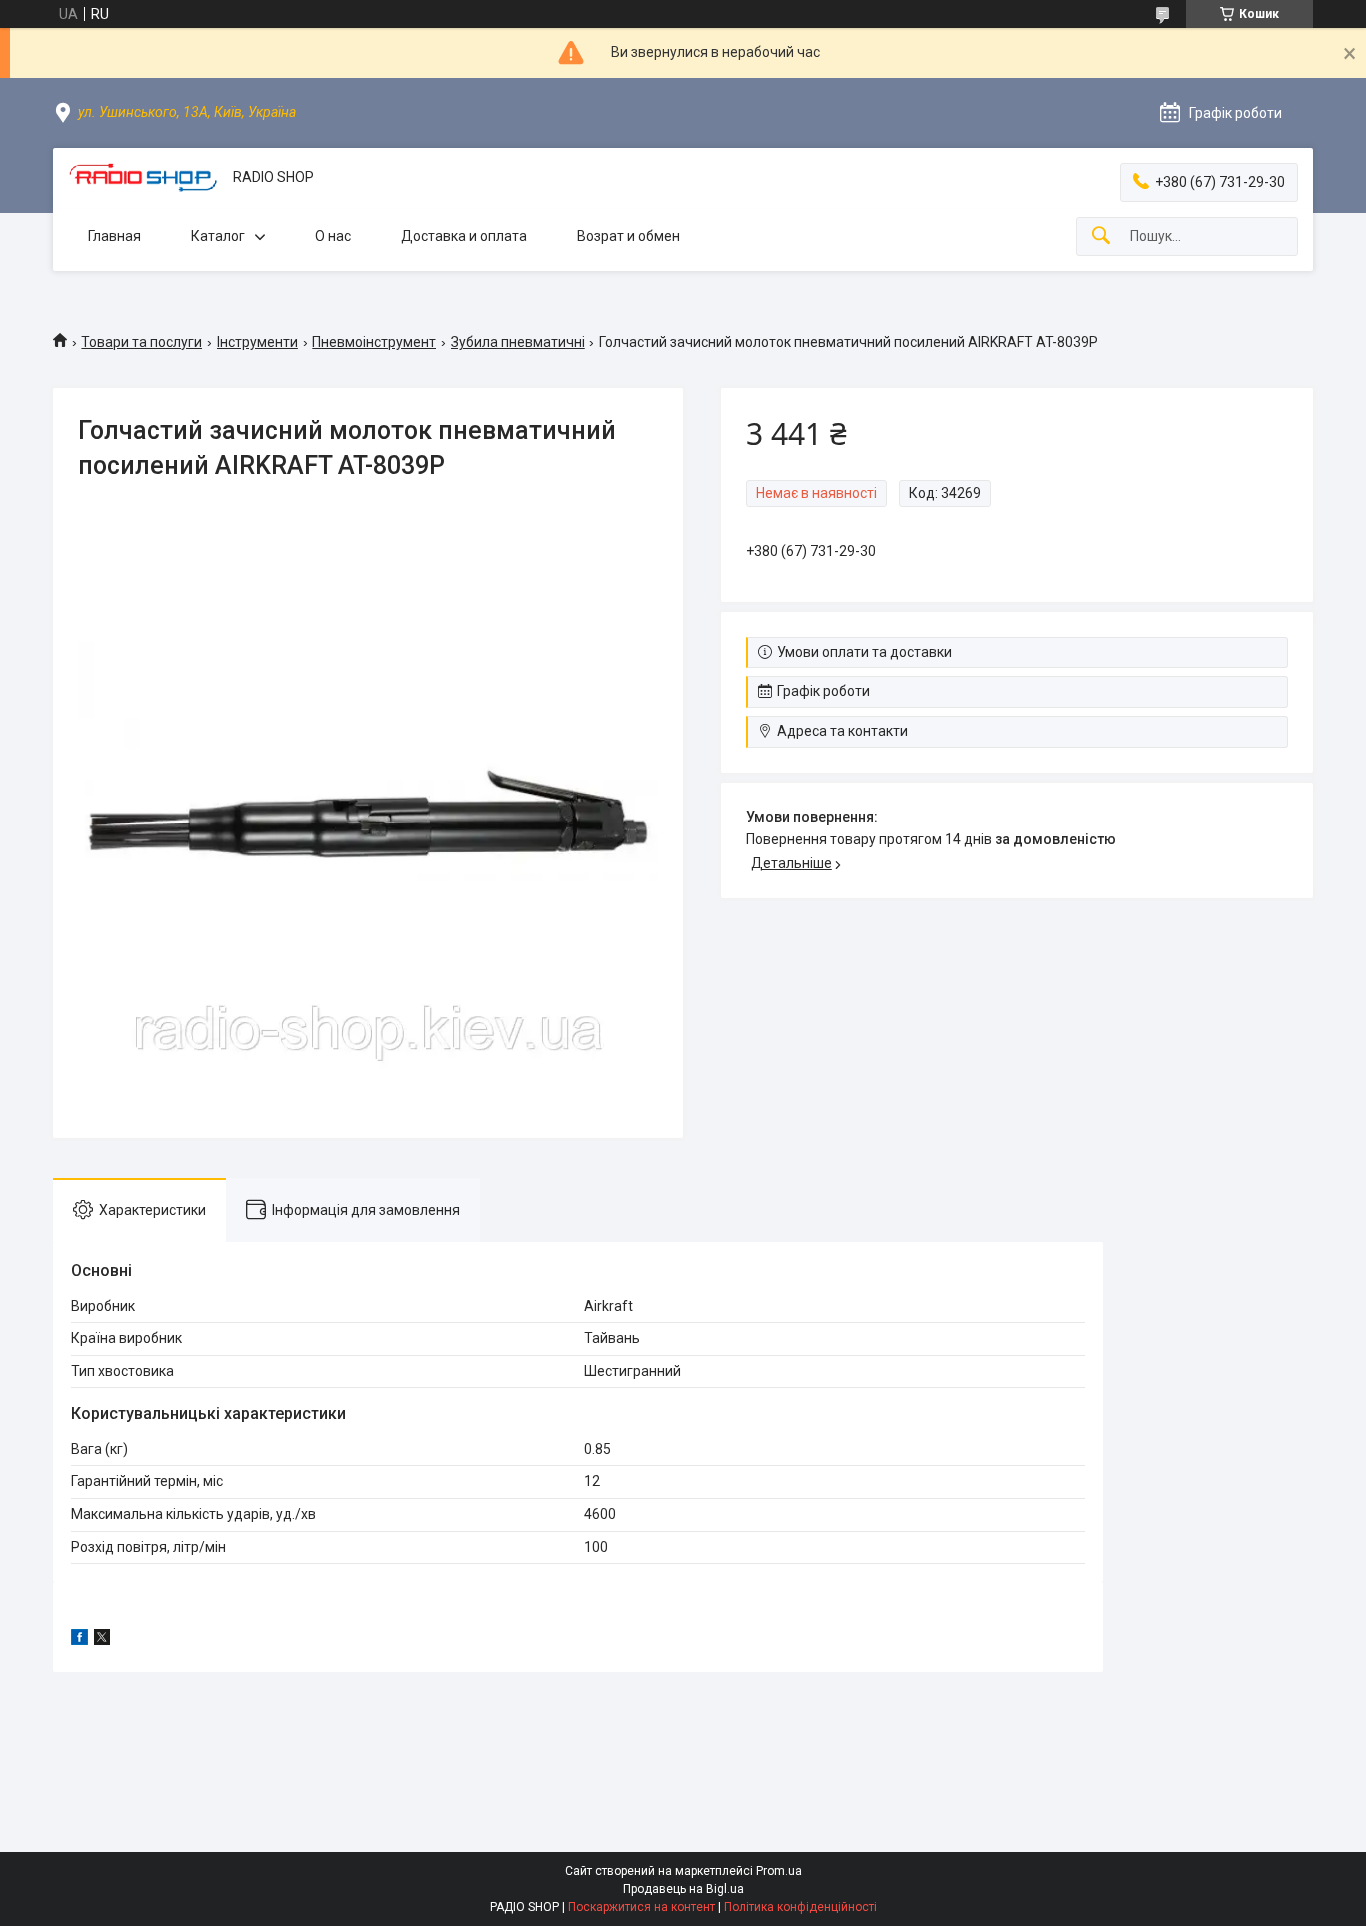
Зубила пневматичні (518, 342)
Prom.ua (779, 1871)
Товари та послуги (141, 342)
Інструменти (257, 342)
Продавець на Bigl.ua (683, 1889)
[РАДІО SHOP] (143, 177)
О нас (333, 236)
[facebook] (79, 1640)
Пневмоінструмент (374, 342)
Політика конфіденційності (800, 1907)
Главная (114, 236)
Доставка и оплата (464, 236)
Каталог (218, 236)
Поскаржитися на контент (641, 1907)
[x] (102, 1640)
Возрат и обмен (628, 236)
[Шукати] (1101, 236)
